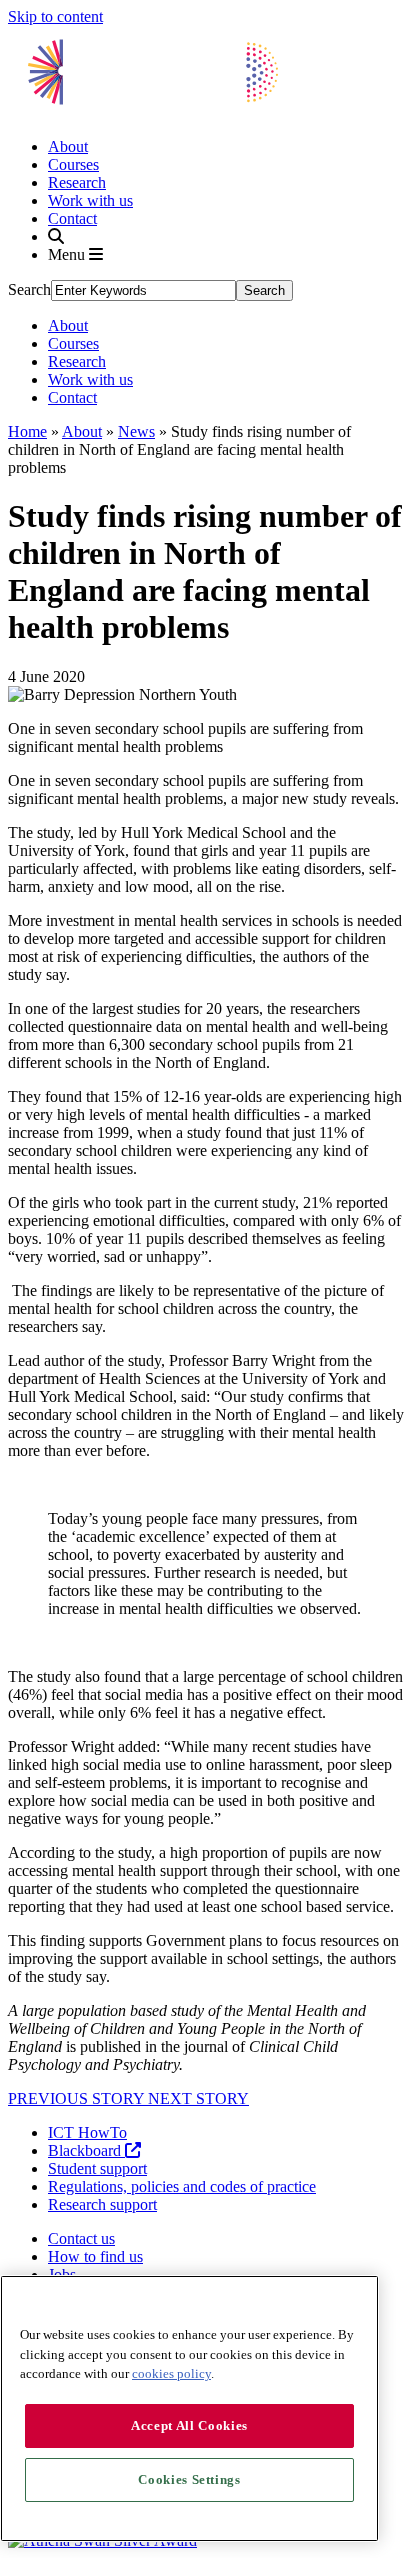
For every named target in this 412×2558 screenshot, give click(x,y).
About (68, 146)
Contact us (81, 2238)
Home (27, 431)
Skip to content (55, 16)
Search (29, 289)
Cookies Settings (189, 2479)
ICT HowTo (87, 2132)
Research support (102, 2204)
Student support (97, 2168)
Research (77, 182)
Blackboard (86, 2150)
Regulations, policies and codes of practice (182, 2186)
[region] (189, 2408)
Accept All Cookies (189, 2425)
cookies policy (171, 2373)
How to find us (95, 2256)
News (136, 431)
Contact (72, 218)
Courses (73, 164)
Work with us (90, 200)
